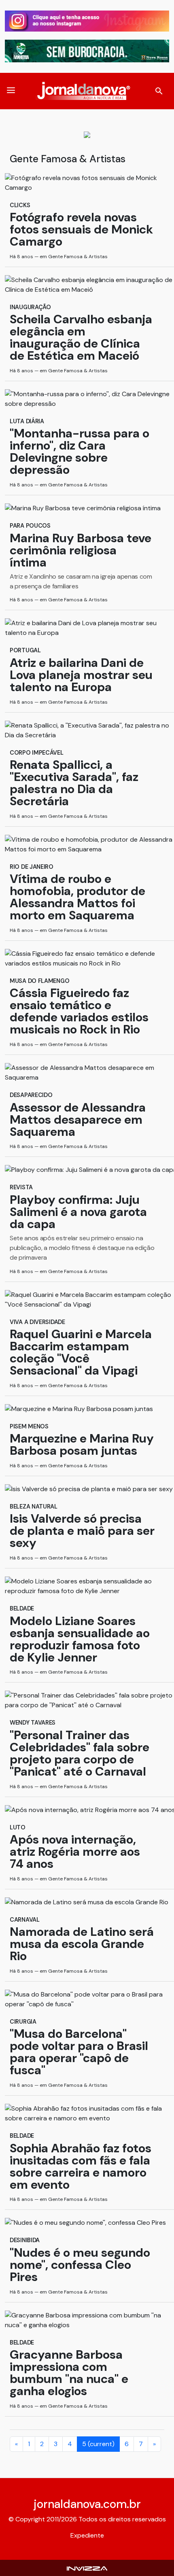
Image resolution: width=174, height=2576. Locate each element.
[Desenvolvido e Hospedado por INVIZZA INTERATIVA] (87, 2568)
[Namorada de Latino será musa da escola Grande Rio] (82, 1903)
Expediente (87, 2535)
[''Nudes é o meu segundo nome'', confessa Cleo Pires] (82, 2224)
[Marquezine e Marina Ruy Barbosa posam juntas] (82, 1410)
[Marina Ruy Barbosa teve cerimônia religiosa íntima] (82, 509)
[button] (11, 91)
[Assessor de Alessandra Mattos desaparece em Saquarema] (82, 1074)
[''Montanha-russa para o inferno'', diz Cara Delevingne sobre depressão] (82, 400)
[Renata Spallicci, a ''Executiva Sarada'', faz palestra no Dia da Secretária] (82, 731)
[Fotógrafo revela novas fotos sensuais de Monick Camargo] (82, 184)
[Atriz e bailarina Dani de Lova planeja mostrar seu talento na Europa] (82, 629)
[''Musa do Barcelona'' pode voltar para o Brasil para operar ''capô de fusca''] (82, 2000)
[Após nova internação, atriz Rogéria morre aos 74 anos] (82, 1811)
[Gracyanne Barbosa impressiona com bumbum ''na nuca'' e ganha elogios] (82, 2321)
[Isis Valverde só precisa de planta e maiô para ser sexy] (82, 1490)
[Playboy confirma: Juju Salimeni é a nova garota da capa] (82, 1171)
